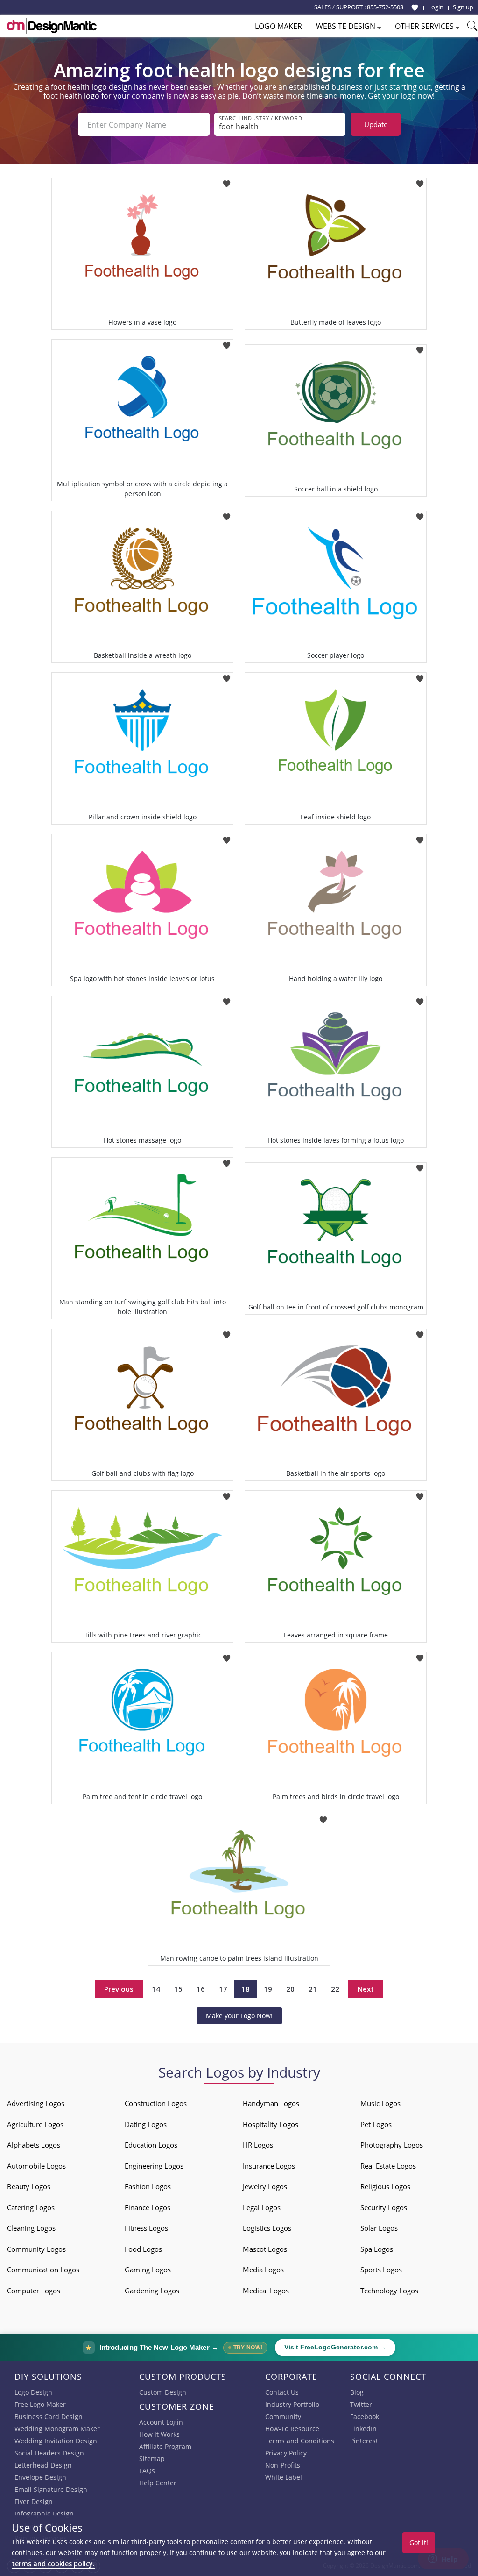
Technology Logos (389, 2291)
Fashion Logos (148, 2186)
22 (335, 1989)
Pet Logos (376, 2124)
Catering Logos (31, 2207)
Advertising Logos (36, 2103)
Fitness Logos (146, 2228)
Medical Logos (266, 2291)
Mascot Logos (265, 2249)
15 (178, 1989)
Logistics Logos (267, 2228)
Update (376, 124)
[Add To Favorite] (227, 181)
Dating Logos (146, 2124)
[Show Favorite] (415, 7)
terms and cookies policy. (53, 2564)
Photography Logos (392, 2145)
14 (156, 1989)
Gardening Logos (152, 2291)
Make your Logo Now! (239, 2016)
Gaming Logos (148, 2270)
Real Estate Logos (388, 2166)
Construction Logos (156, 2103)
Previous (119, 1989)
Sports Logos (381, 2270)
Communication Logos (43, 2270)
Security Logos (384, 2207)
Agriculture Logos (35, 2124)
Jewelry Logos (265, 2186)
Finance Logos (148, 2207)
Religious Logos (385, 2186)
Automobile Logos (36, 2166)
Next (366, 1989)
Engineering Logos (154, 2166)
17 (223, 1989)
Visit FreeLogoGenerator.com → (335, 2347)
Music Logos (380, 2103)
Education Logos (151, 2145)
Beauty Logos (29, 2186)
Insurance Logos (269, 2166)
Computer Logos (34, 2291)
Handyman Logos (271, 2103)
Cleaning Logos (31, 2228)
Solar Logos (379, 2228)
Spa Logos (377, 2249)
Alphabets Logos (34, 2145)
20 (290, 1989)
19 (268, 1989)
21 (313, 1989)
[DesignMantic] (52, 26)
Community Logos (36, 2249)
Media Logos (263, 2270)
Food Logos (143, 2249)
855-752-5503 (385, 7)
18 (246, 1989)
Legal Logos (262, 2207)
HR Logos (258, 2145)
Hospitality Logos (271, 2124)
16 (201, 1989)
